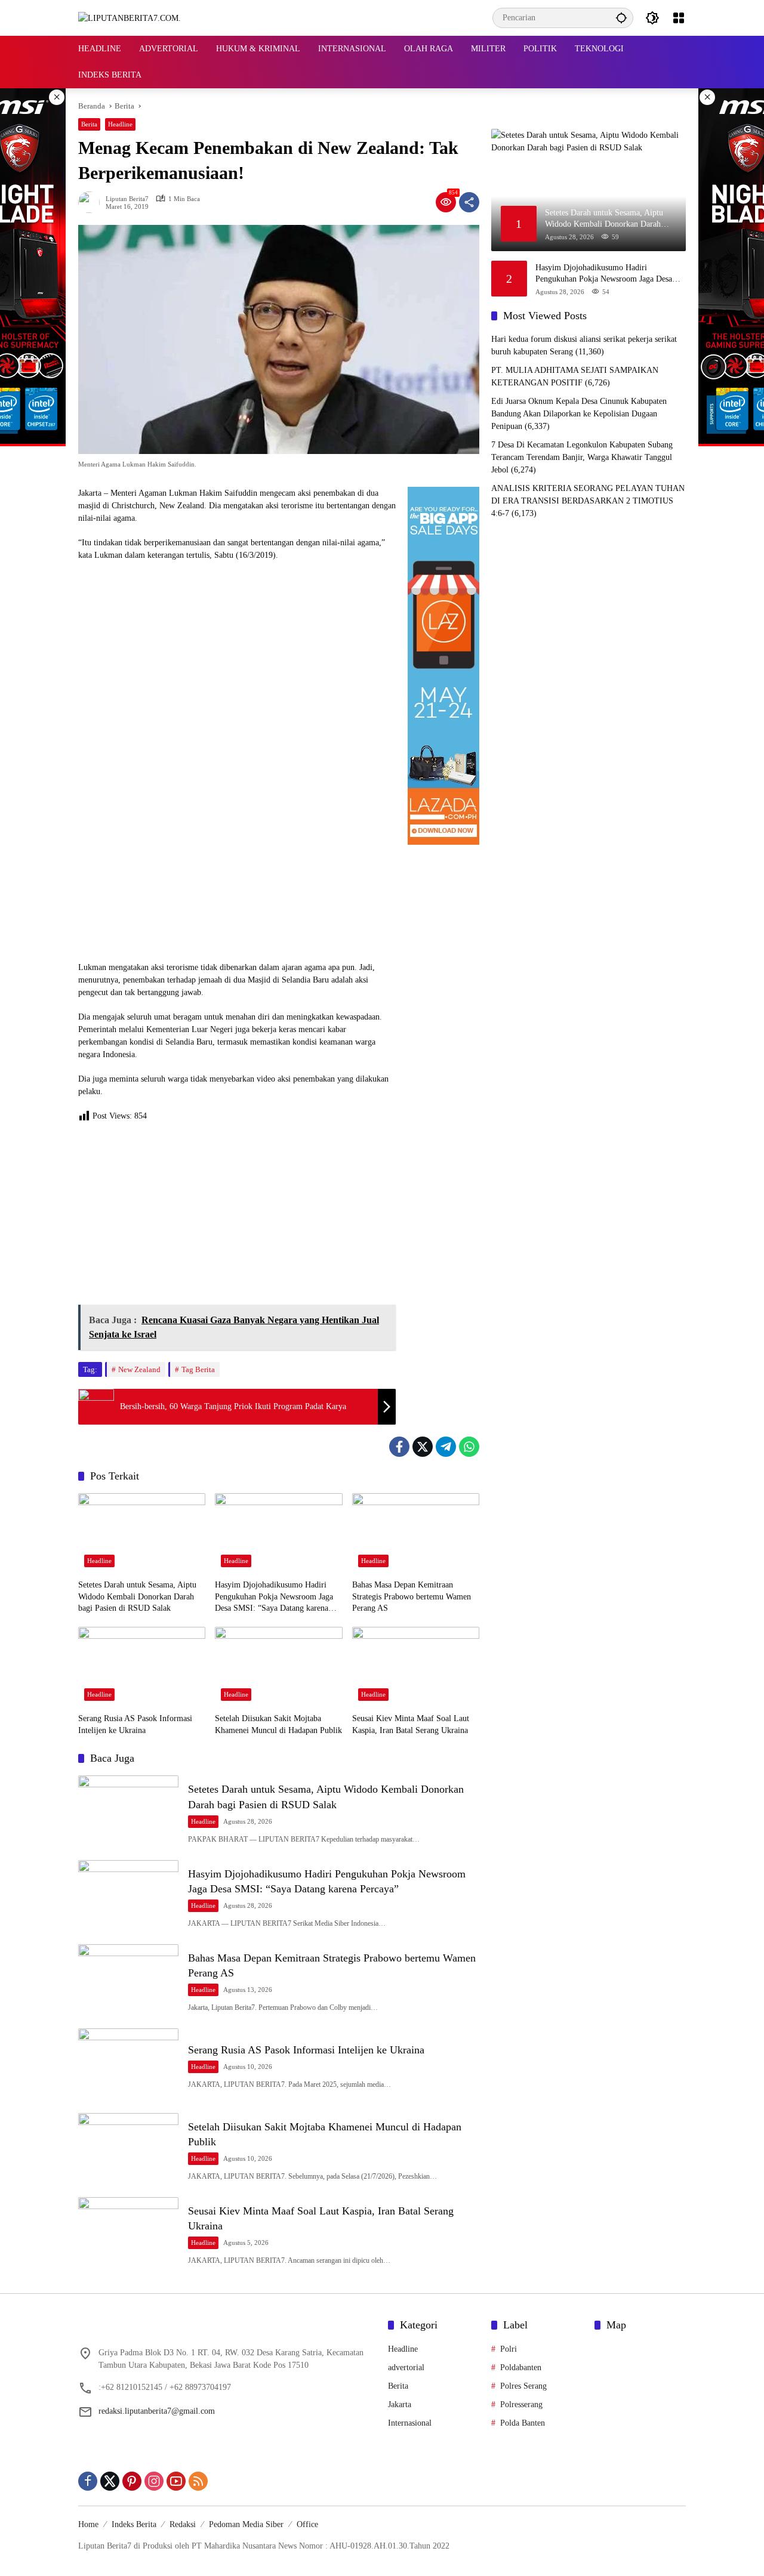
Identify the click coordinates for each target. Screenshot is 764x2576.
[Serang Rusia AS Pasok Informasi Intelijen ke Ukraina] (142, 1667)
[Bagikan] (469, 202)
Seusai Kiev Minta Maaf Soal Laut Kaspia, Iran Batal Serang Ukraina (411, 1724)
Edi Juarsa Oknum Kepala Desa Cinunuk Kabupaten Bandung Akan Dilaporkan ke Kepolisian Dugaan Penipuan (579, 414)
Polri (509, 2349)
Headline (120, 124)
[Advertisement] (237, 1218)
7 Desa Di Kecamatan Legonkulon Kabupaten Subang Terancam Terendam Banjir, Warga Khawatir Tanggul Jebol (582, 457)
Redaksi (183, 2524)
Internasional (410, 2423)
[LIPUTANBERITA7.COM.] (130, 18)
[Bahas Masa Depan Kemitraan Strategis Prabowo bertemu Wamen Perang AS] (416, 1533)
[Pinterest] (132, 2481)
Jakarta (400, 2404)
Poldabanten (521, 2367)
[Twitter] (423, 1447)
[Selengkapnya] (227, 2327)
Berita (89, 124)
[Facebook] (399, 1447)
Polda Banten (523, 2423)
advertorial (406, 2367)
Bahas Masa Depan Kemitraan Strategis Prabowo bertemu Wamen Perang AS (412, 1596)
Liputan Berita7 (127, 199)
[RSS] (198, 2481)
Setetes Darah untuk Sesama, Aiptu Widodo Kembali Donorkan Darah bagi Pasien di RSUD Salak (137, 1596)
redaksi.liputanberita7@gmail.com (157, 2411)
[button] (621, 18)
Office (307, 2524)
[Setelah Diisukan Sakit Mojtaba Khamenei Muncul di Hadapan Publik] (278, 1667)
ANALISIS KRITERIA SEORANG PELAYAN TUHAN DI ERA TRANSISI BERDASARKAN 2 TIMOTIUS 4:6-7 (588, 501)
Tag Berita (198, 1369)
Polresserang (521, 2404)
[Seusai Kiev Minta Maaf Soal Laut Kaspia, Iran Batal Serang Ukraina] (416, 1667)
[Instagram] (154, 2481)
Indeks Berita (134, 2524)
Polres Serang (523, 2386)
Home (88, 2524)
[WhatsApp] (469, 1447)
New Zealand (139, 1369)
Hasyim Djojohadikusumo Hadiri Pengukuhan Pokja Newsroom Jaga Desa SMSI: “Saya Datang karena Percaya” (274, 1597)
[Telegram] (446, 1447)
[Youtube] (176, 2481)
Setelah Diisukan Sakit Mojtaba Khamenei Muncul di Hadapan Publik (278, 1724)
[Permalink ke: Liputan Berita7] (92, 202)
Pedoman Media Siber (246, 2524)
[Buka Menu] (679, 18)
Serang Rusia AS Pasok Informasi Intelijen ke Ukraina (135, 1724)
